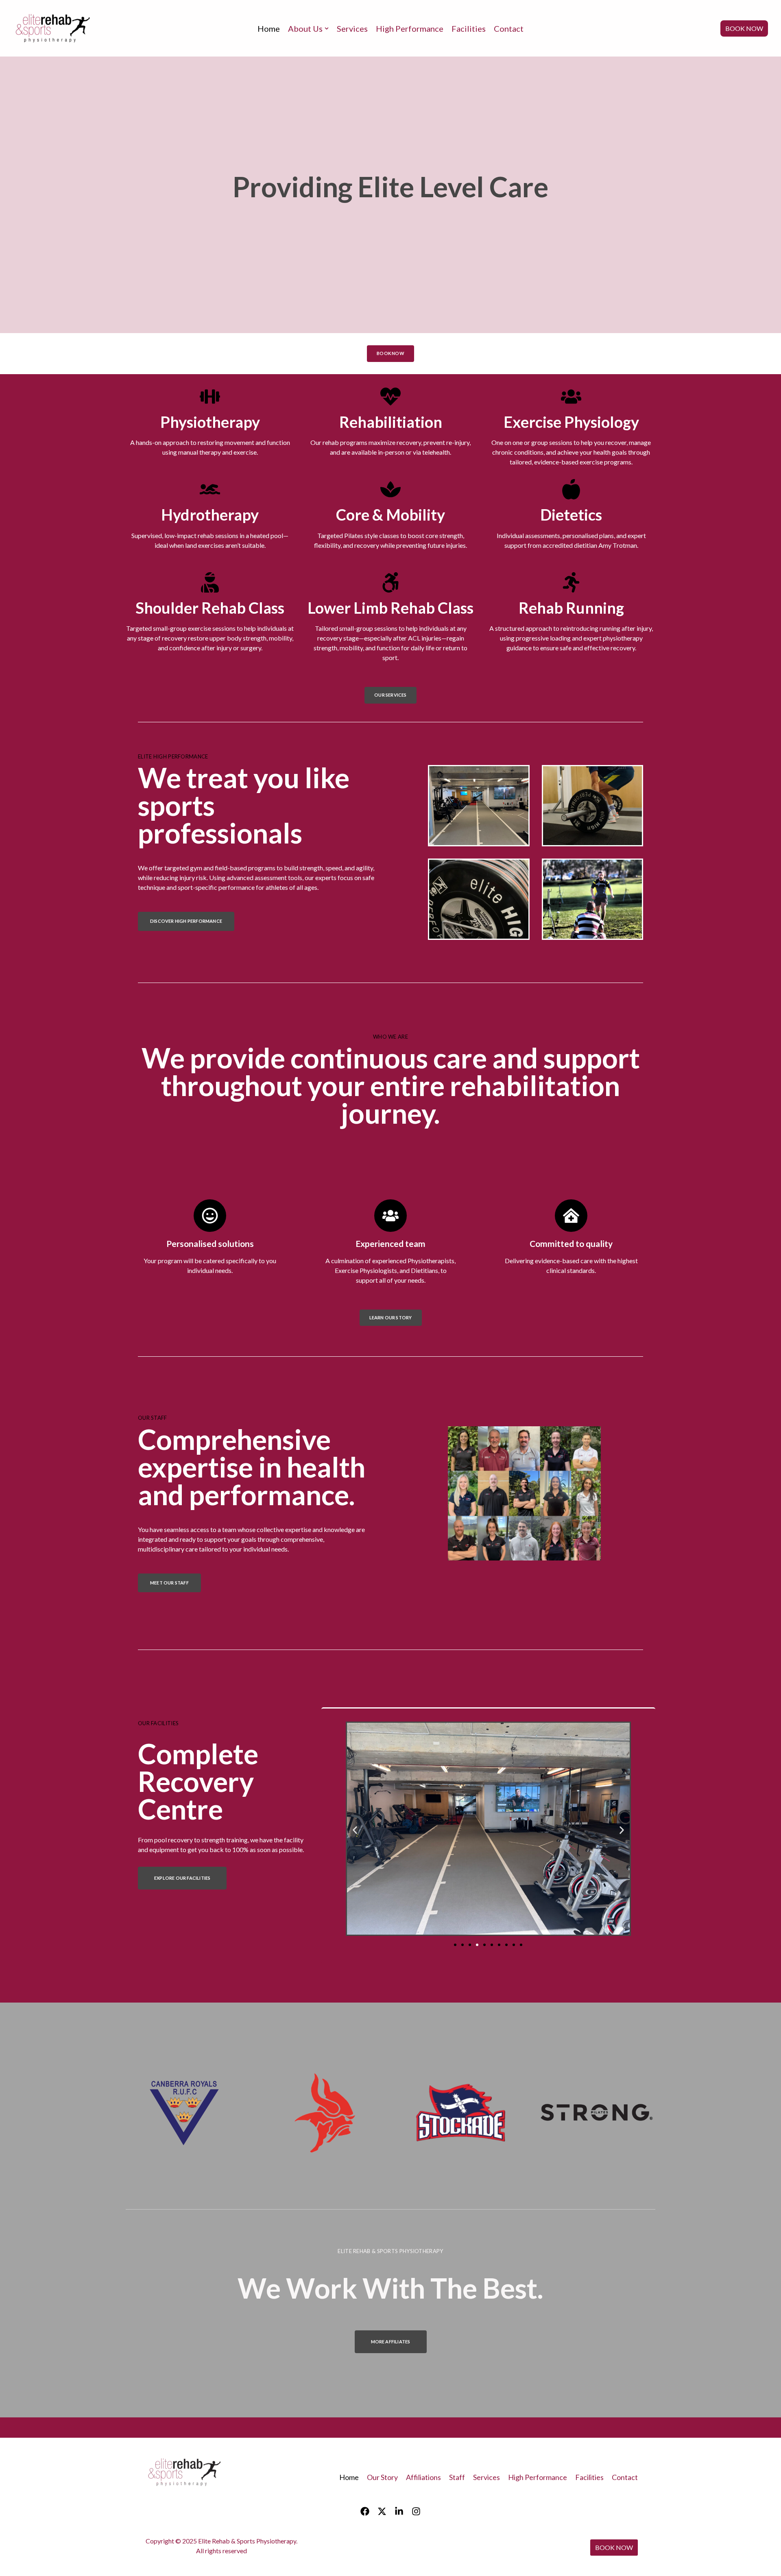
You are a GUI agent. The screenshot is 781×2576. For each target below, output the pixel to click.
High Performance (410, 28)
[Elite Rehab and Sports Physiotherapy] (54, 28)
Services (352, 28)
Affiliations (423, 2477)
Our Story (382, 2477)
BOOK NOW (744, 28)
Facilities (469, 28)
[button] (355, 1830)
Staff (457, 2477)
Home (269, 28)
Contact (509, 28)
